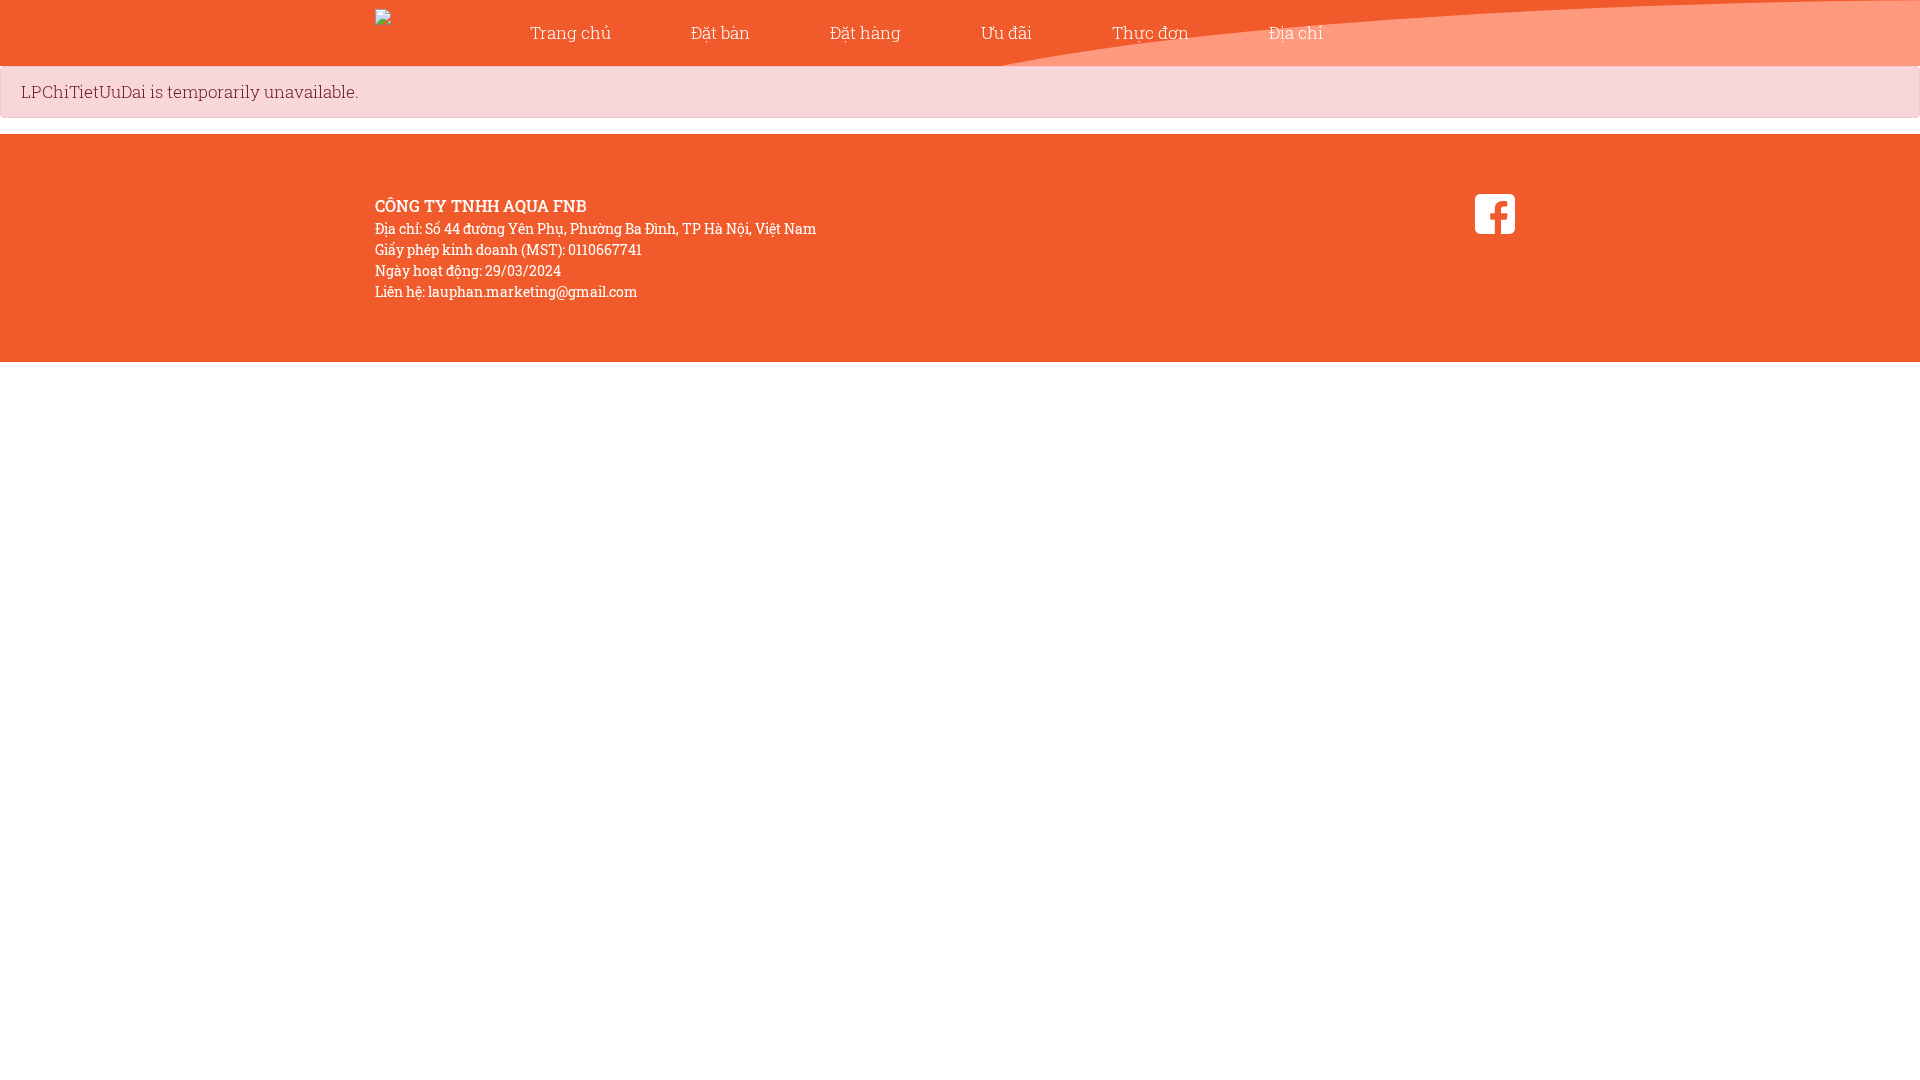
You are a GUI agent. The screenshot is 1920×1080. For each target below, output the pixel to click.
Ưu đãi (1006, 32)
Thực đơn (1150, 32)
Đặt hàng (865, 32)
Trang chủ (570, 32)
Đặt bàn (720, 32)
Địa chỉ (1296, 32)
